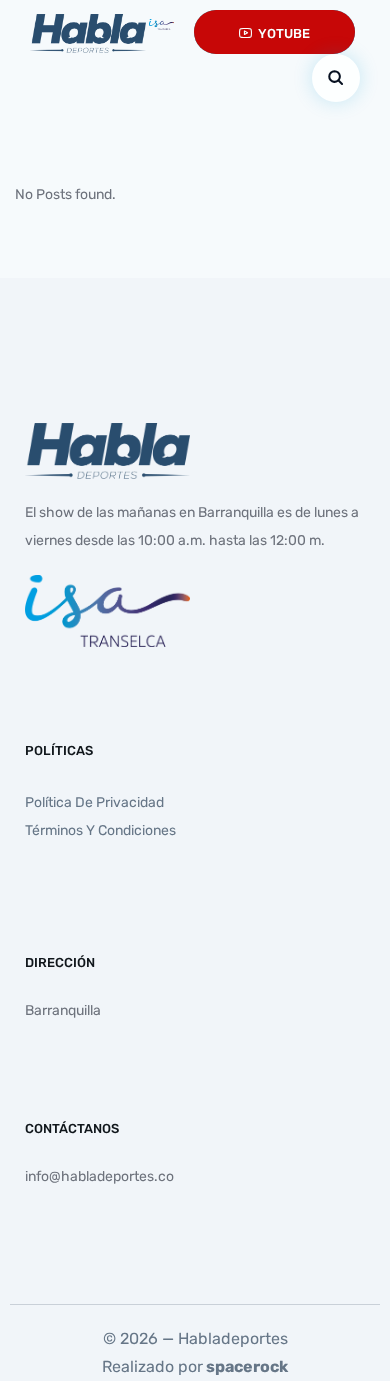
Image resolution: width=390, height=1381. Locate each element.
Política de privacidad (94, 802)
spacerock (247, 1366)
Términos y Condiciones (100, 830)
